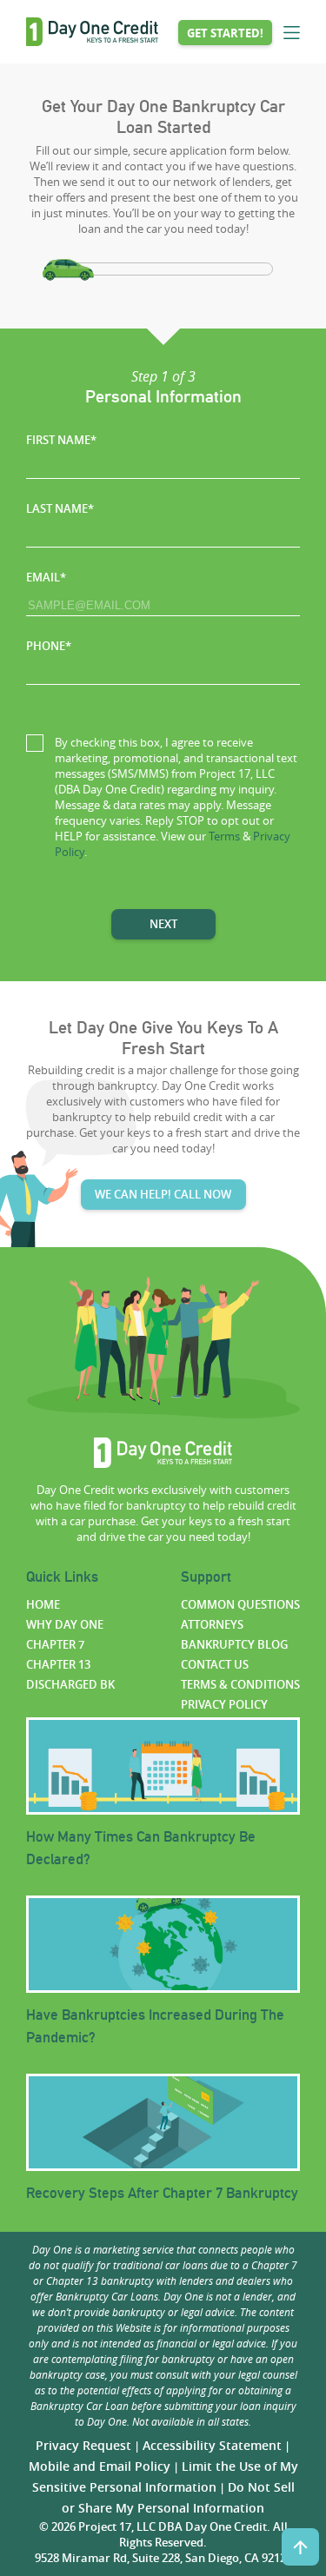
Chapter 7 (55, 1644)
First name (61, 440)
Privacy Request (83, 2445)
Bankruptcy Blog (234, 1644)
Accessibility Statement (212, 2445)
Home (43, 1604)
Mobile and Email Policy (100, 2466)
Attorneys (212, 1624)
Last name (60, 508)
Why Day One (65, 1624)
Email (46, 577)
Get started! (225, 33)
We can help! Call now (163, 1194)
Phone (49, 646)
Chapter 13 (58, 1664)
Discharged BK (70, 1684)
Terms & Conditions (240, 1684)
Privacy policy (224, 1704)
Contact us (215, 1664)
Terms (224, 836)
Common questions (240, 1604)
